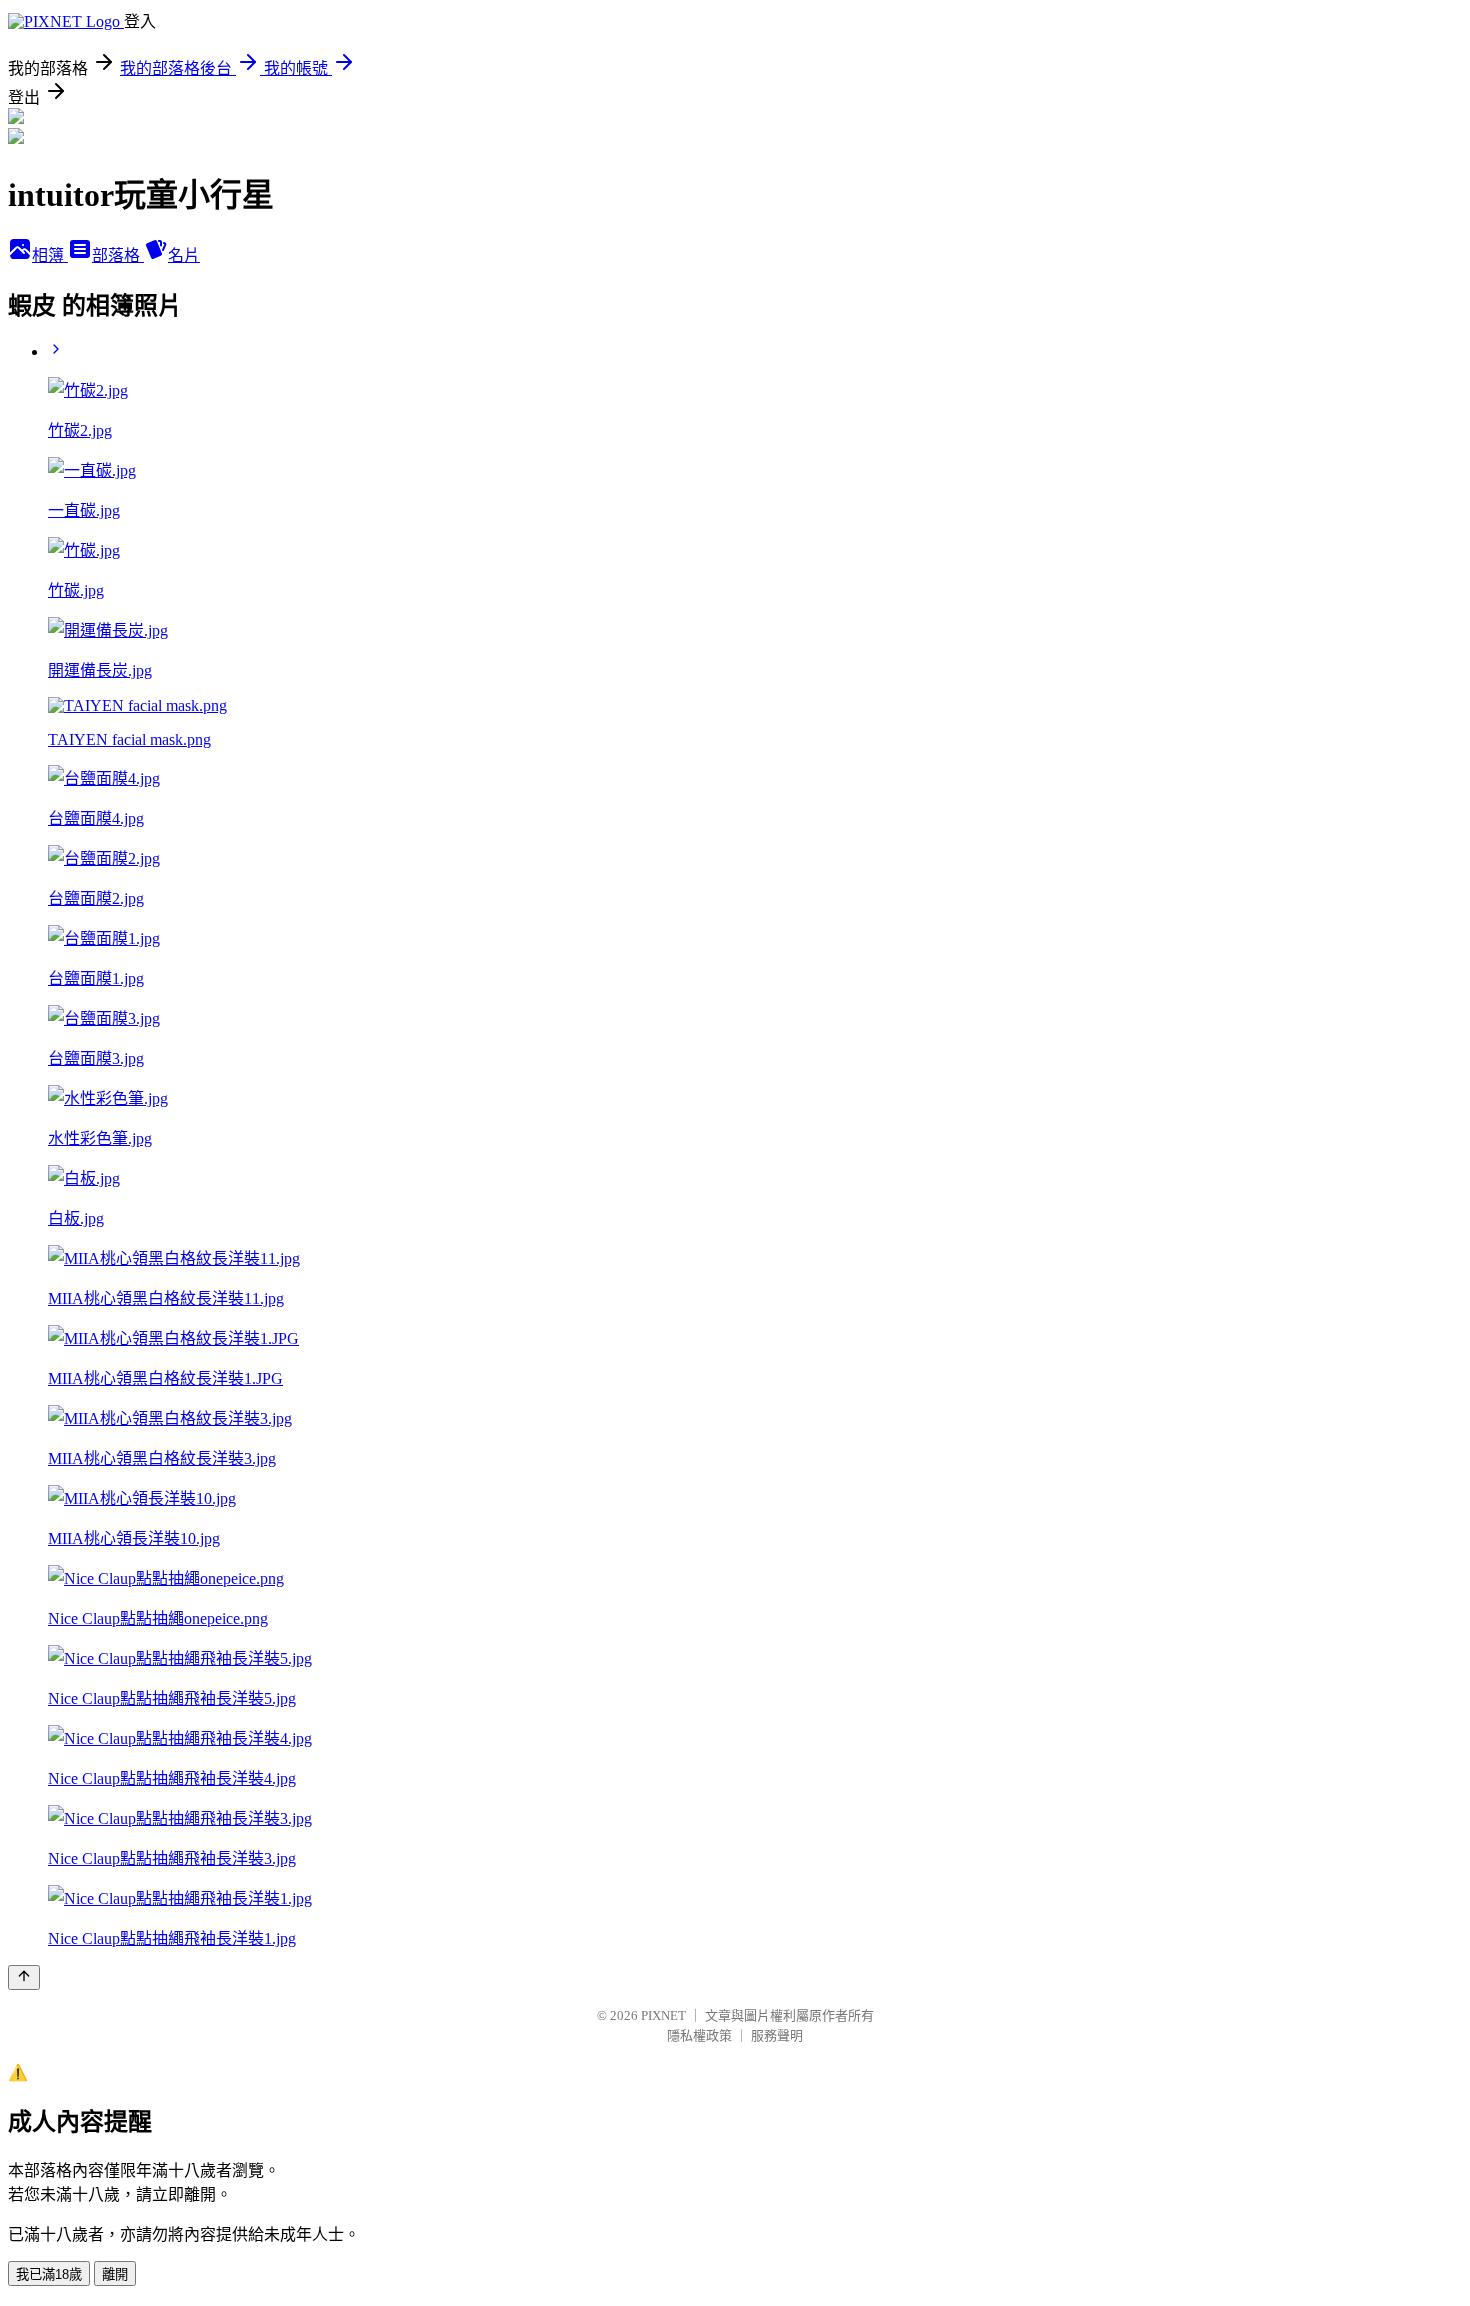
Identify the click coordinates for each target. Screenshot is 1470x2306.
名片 (184, 255)
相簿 (50, 255)
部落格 (118, 255)
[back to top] (24, 1977)
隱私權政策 (699, 2035)
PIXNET (663, 2015)
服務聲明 (777, 2035)
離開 (115, 2274)
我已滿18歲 (49, 2274)
